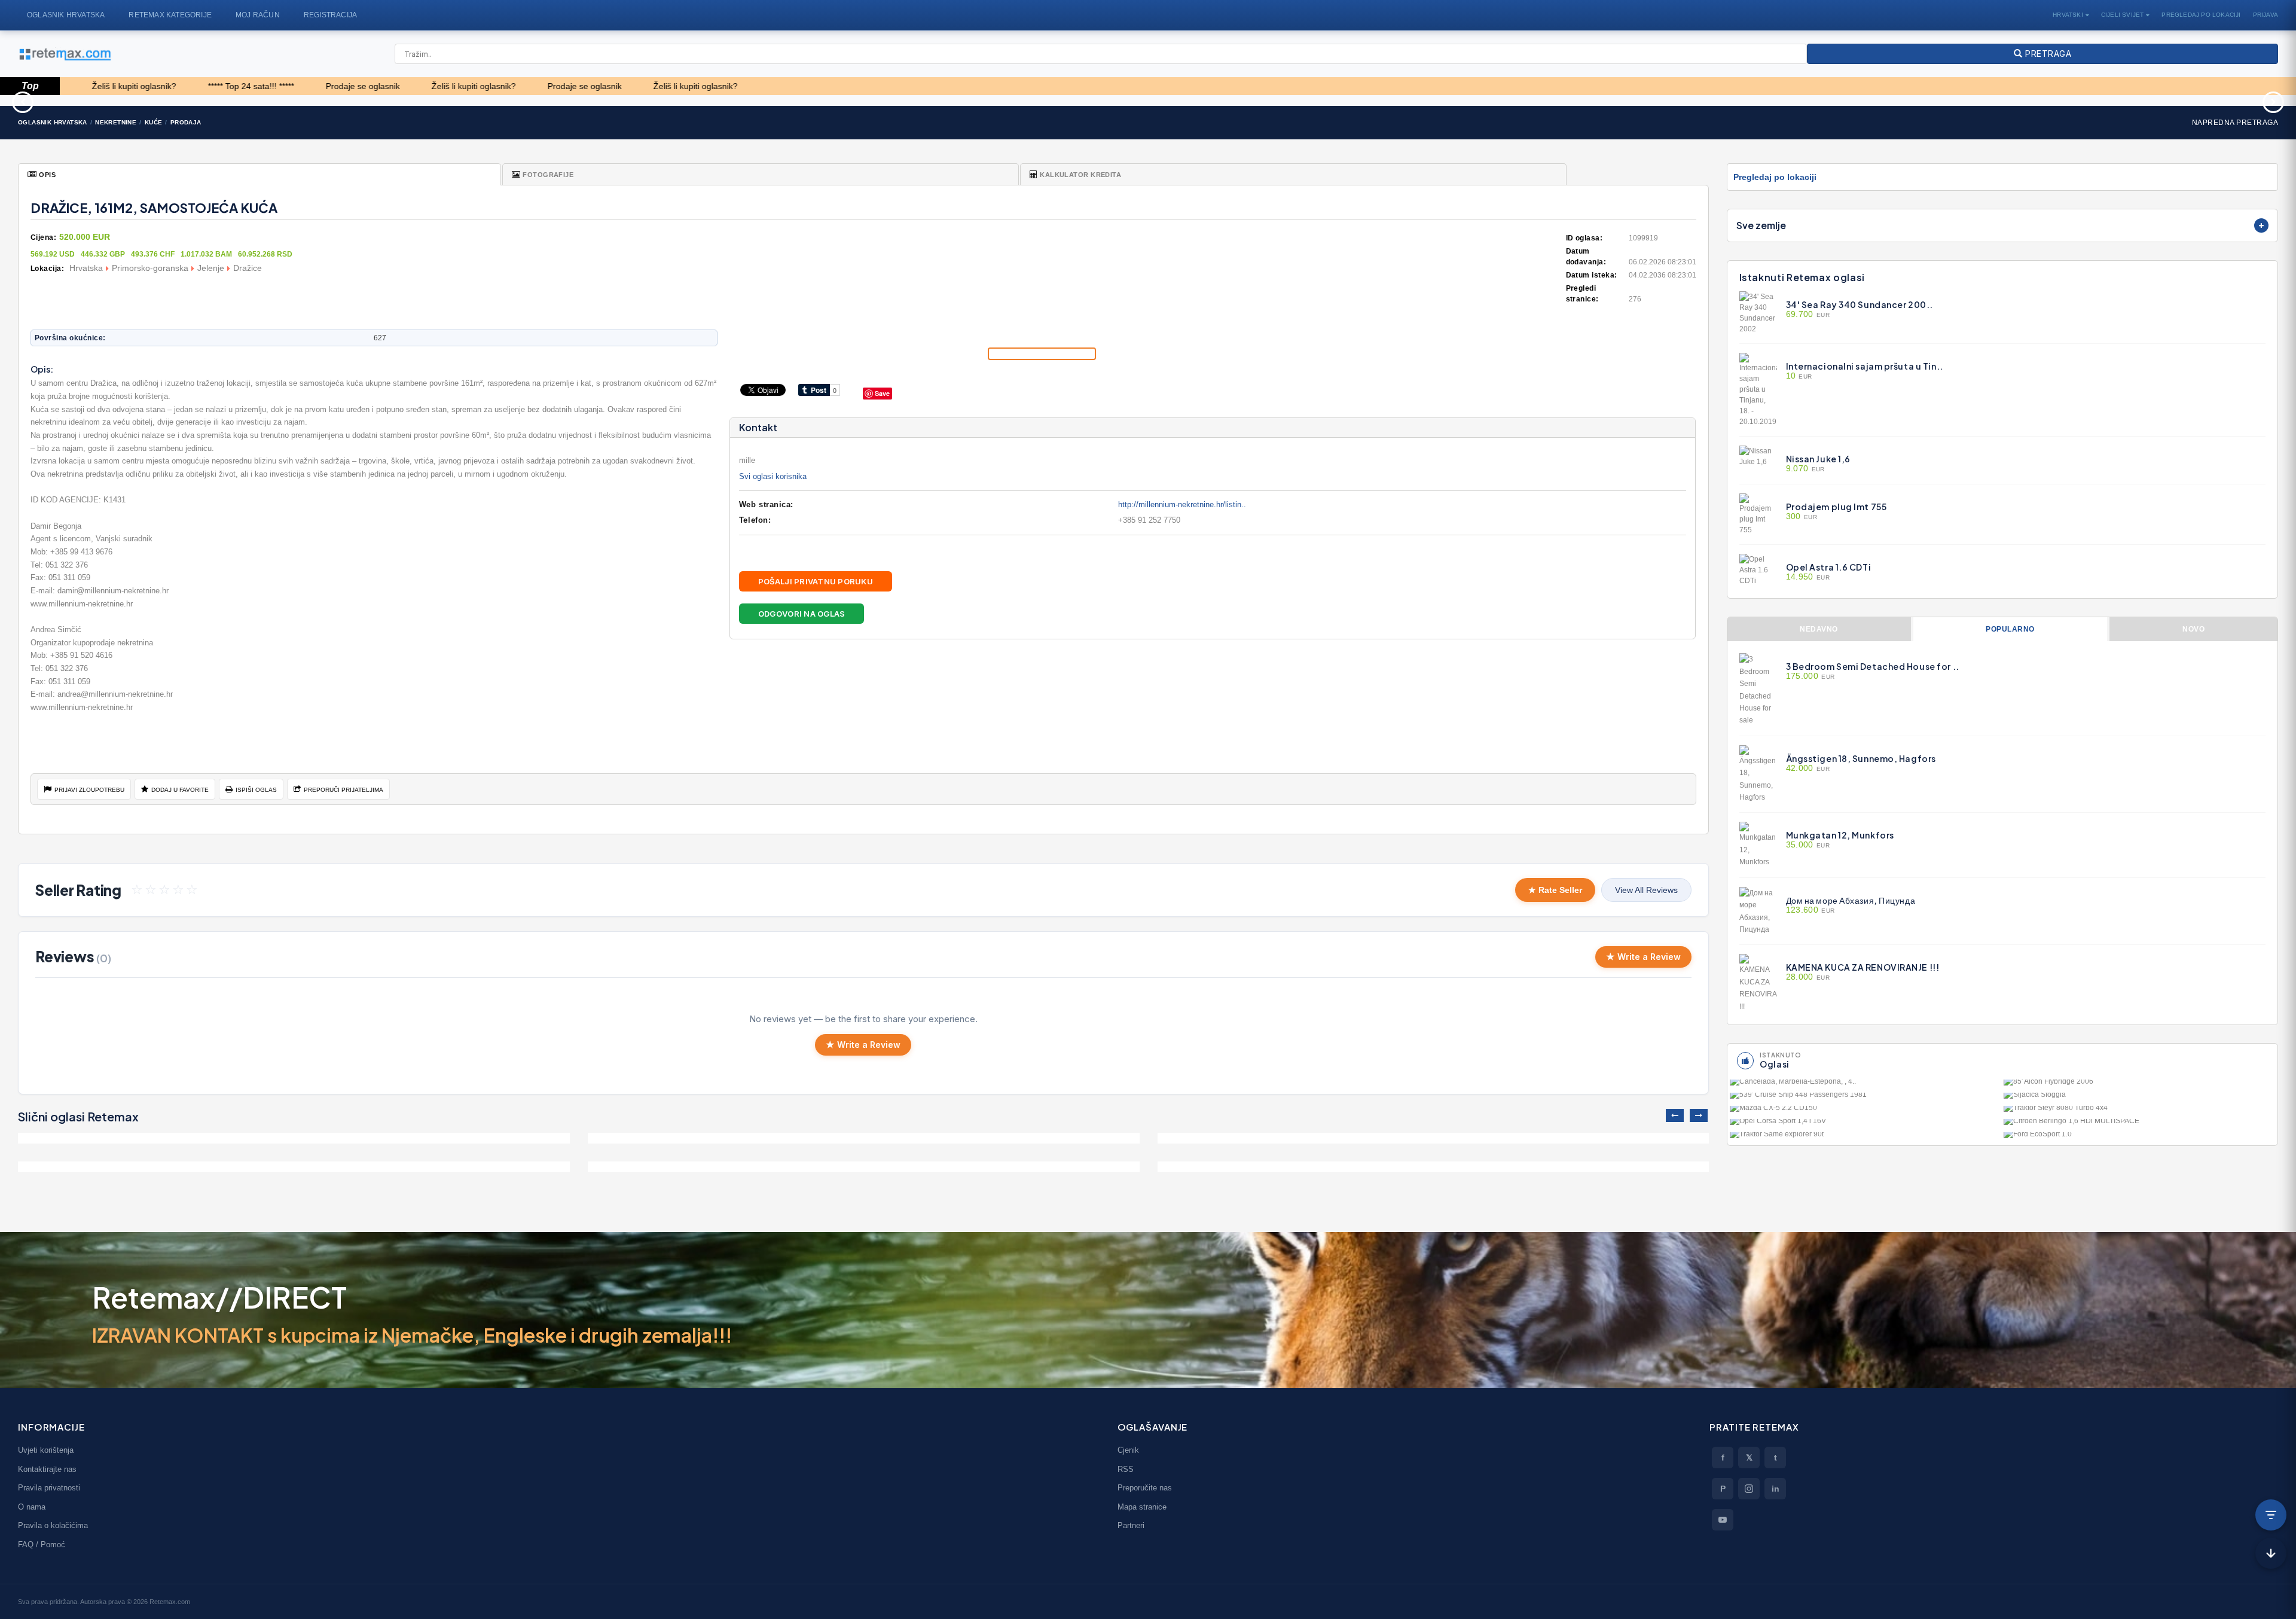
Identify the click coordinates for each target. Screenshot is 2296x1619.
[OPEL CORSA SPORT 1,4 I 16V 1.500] (1865, 1124)
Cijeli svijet (2123, 15)
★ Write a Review (1643, 957)
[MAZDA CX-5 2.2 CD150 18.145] (1865, 1111)
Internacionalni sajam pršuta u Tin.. (1865, 366)
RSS (1126, 1469)
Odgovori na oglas (802, 614)
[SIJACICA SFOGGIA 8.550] (2139, 1098)
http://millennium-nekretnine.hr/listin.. (1182, 504)
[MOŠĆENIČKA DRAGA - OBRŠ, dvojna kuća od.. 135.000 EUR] (864, 1167)
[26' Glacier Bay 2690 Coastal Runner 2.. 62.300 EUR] (1477, 100)
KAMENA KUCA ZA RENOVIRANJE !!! (1863, 967)
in (1776, 1489)
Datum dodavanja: (1586, 257)
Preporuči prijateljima (344, 790)
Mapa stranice (1142, 1507)
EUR (1808, 315)
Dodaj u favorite (180, 790)
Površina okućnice (69, 338)
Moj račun (258, 15)
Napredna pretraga (2235, 123)
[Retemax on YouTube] (1723, 1520)
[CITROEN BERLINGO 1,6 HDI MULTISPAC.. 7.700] (2139, 1124)
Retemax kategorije (170, 15)
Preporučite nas (1145, 1488)
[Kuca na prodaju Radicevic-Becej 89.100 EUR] (1434, 1138)
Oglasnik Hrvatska (66, 15)
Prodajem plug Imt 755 (1837, 507)
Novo (2193, 629)
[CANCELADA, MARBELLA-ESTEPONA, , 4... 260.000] (1865, 1085)
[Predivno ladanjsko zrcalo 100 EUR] (821, 100)
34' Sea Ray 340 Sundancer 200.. (1860, 304)
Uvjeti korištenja (46, 1450)
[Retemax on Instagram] (1749, 1489)
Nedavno (1819, 629)
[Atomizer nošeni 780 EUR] (492, 100)
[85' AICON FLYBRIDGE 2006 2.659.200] (2139, 1085)
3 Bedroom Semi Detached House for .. (1873, 666)
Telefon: (755, 520)
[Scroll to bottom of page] (2271, 1553)
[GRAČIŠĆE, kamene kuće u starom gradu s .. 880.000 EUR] (1434, 1167)
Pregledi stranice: (1582, 294)
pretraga (2047, 54)
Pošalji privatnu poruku (816, 581)
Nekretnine (116, 122)
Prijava (2266, 15)
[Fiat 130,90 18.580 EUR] (1805, 100)
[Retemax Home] (64, 54)
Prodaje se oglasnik (243, 86)
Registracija (330, 15)
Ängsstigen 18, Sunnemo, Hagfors (1861, 758)
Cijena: (43, 237)
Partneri (1131, 1525)
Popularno (2010, 629)
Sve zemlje (1761, 225)
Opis (47, 175)
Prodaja (186, 122)
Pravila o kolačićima (53, 1525)
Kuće (154, 122)
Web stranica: (766, 504)
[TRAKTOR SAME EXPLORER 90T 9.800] (1865, 1138)
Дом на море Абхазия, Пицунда (1851, 900)
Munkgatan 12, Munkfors (1840, 835)
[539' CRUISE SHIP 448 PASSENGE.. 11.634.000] (1865, 1098)
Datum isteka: (1592, 275)
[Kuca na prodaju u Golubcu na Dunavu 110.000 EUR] (294, 1138)
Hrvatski (2068, 15)
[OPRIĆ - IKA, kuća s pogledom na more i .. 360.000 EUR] (864, 1138)
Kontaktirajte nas (47, 1469)
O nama (32, 1507)
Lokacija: (47, 269)
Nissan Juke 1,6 (1818, 459)
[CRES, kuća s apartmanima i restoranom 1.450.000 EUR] (294, 1167)
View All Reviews (1646, 890)
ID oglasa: (1584, 238)
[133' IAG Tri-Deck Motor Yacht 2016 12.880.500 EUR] (164, 100)
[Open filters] (2271, 1515)
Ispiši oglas (256, 790)
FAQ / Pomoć (42, 1545)
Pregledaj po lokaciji (2201, 15)
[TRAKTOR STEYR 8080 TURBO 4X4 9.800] (2139, 1111)
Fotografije (548, 175)
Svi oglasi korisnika (773, 476)
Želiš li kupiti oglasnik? (354, 86)
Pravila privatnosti (49, 1488)
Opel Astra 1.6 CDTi (1829, 567)
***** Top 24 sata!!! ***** (131, 86)
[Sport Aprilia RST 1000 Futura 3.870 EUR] (1149, 100)
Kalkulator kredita (1080, 175)
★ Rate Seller (1555, 890)
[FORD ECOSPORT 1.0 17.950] (2139, 1138)
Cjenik (1128, 1450)
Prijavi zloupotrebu (89, 790)
